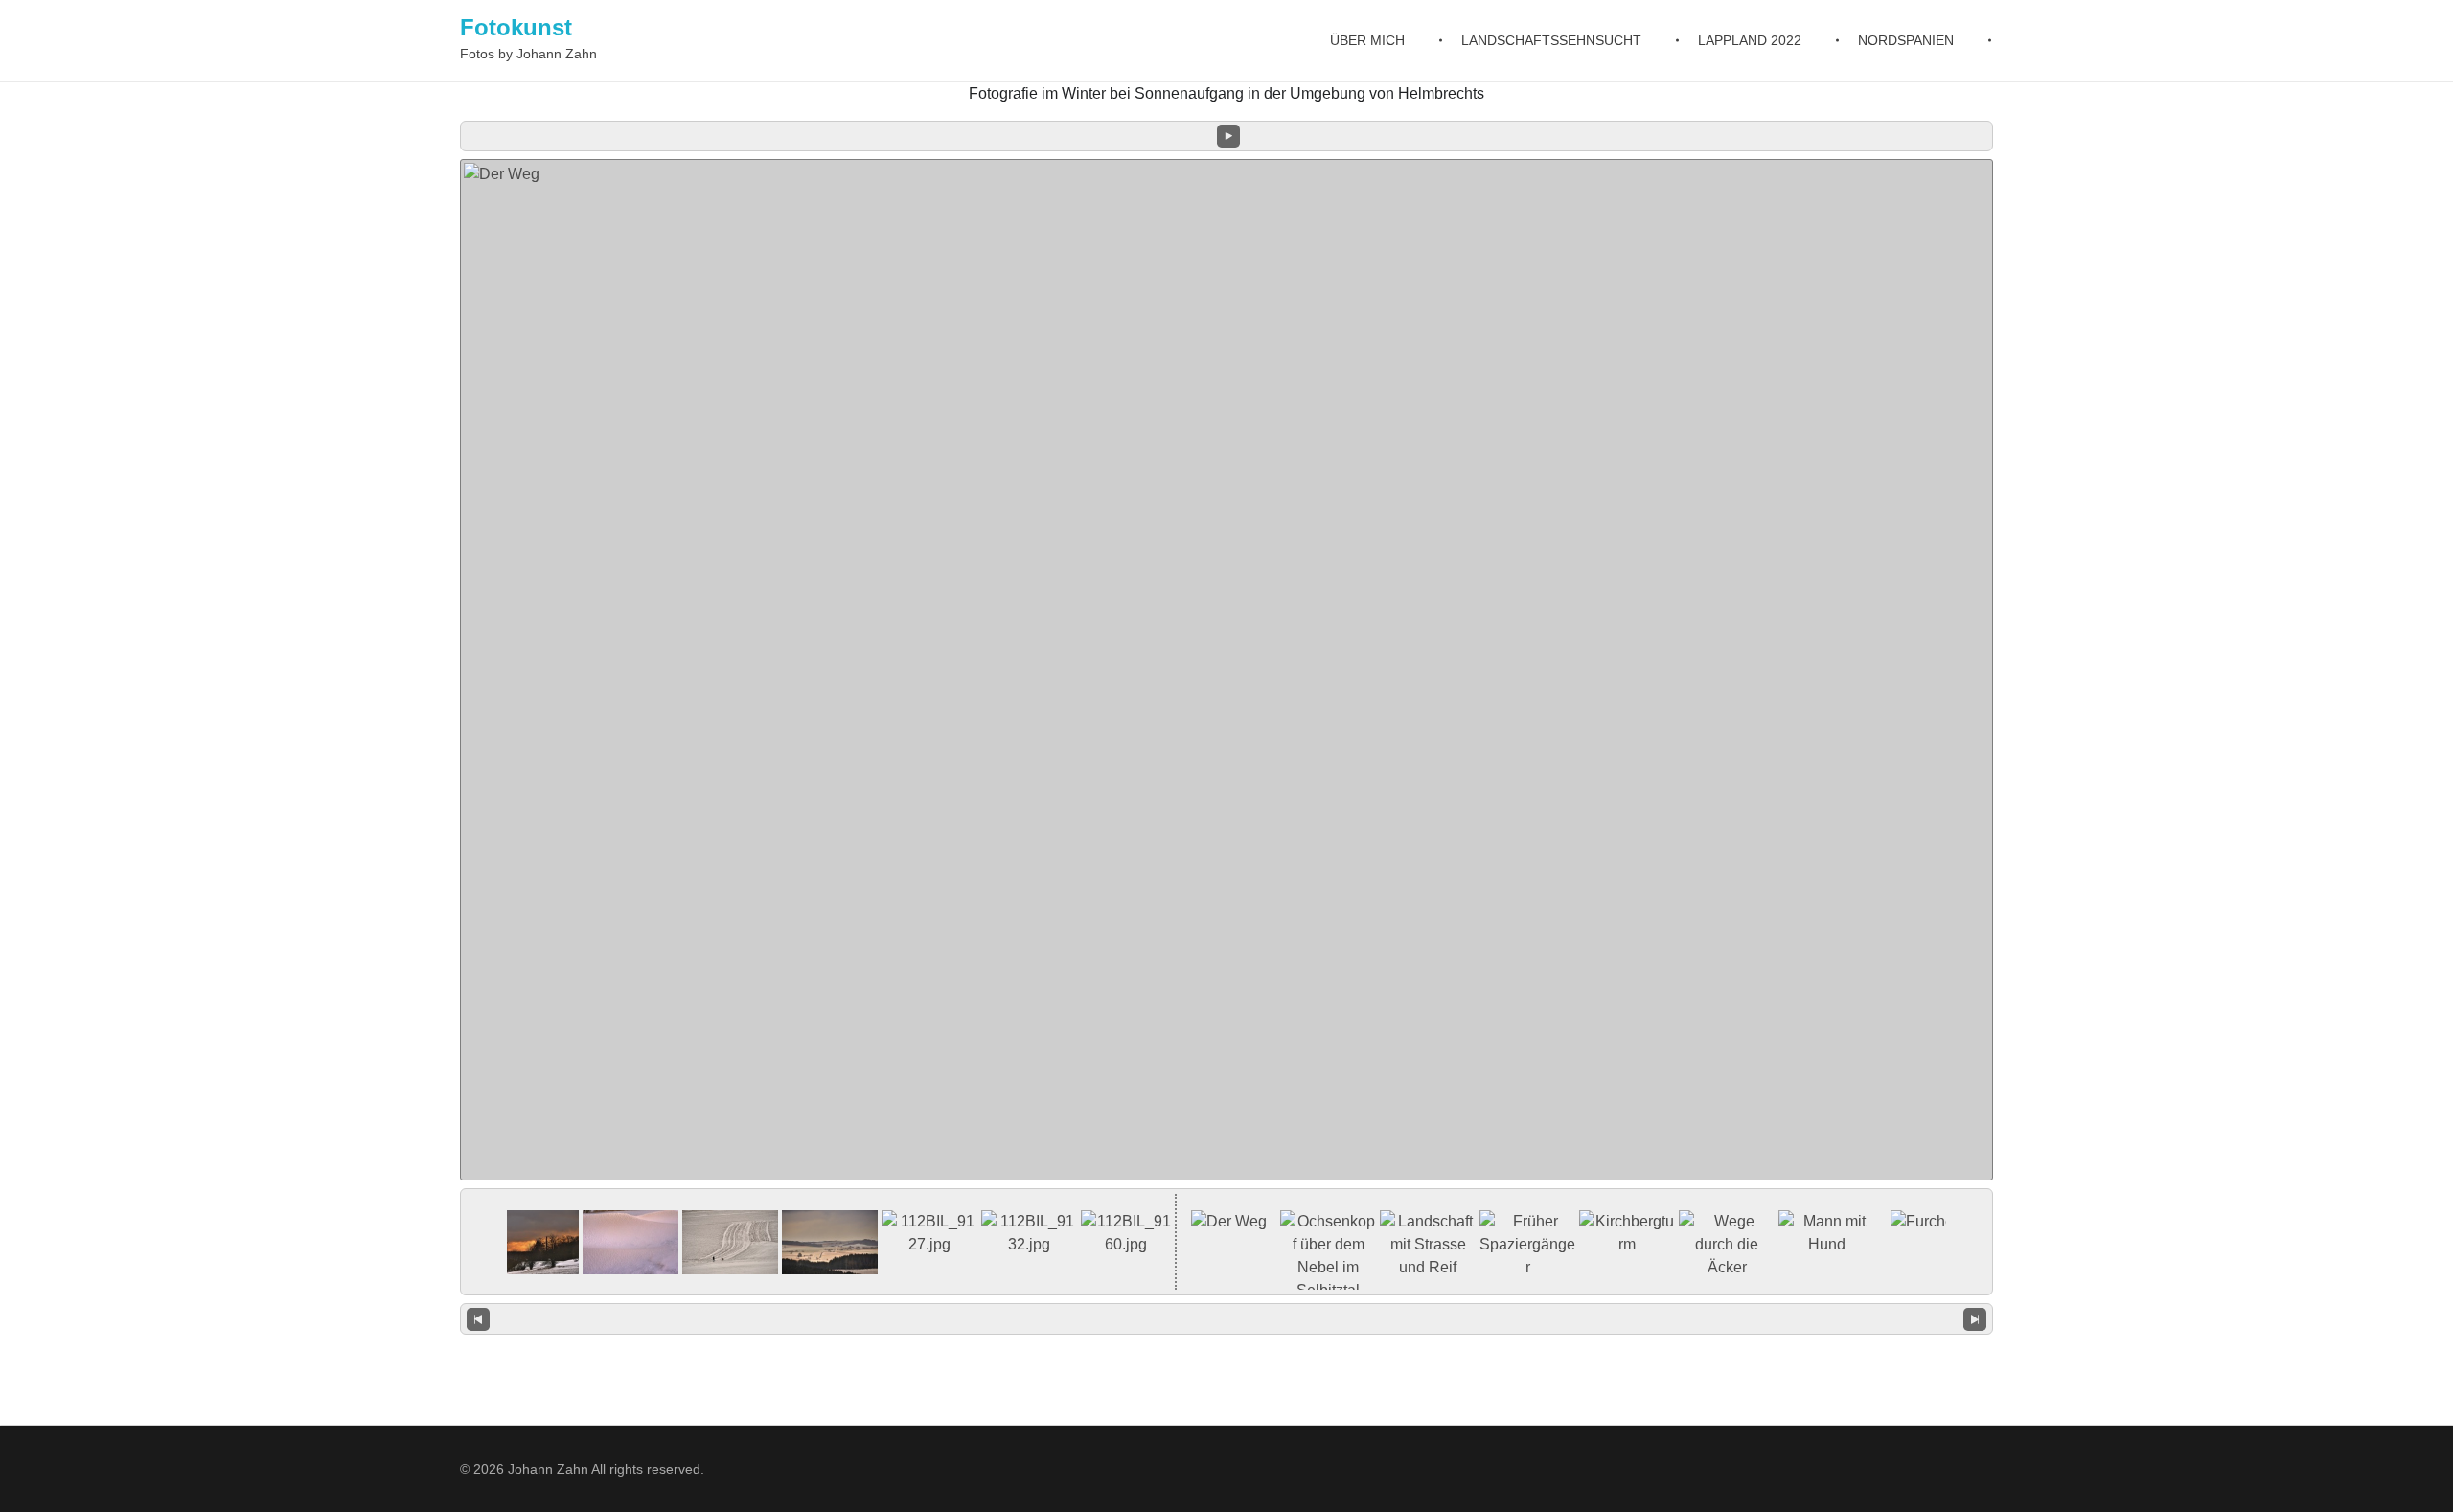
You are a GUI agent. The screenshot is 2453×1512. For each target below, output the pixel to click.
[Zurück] (478, 1319)
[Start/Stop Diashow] (1228, 136)
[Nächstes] (1975, 1319)
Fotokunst (516, 27)
